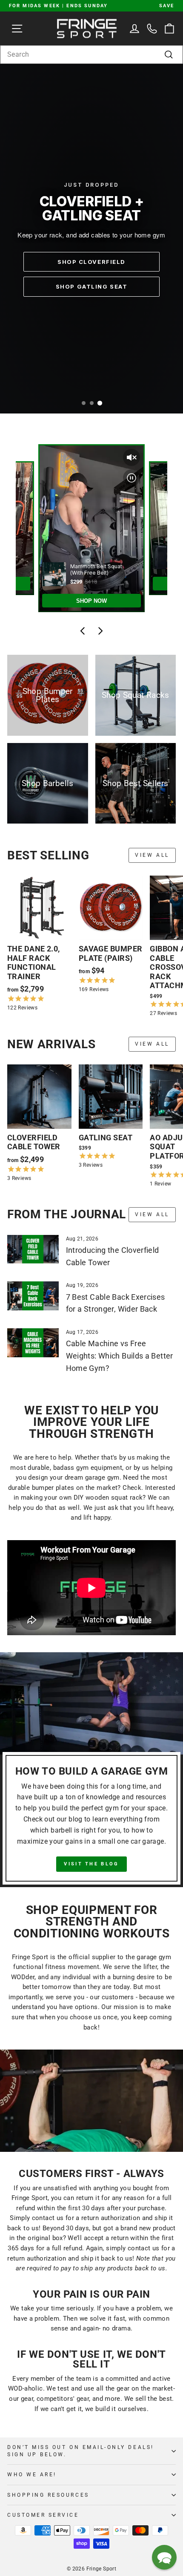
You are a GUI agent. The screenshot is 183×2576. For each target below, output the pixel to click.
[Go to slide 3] (99, 403)
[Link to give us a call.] (152, 28)
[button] (164, 2557)
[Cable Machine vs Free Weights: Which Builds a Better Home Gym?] (33, 1343)
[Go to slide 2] (92, 403)
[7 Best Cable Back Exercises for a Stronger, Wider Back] (33, 1296)
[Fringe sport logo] (87, 28)
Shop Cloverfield (91, 262)
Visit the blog (91, 1864)
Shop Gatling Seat (92, 286)
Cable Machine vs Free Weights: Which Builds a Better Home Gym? (120, 1356)
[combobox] (91, 55)
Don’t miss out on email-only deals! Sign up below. (81, 2451)
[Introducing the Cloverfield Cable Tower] (33, 1249)
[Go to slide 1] (84, 403)
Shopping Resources (48, 2495)
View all (152, 855)
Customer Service (43, 2515)
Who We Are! (32, 2475)
